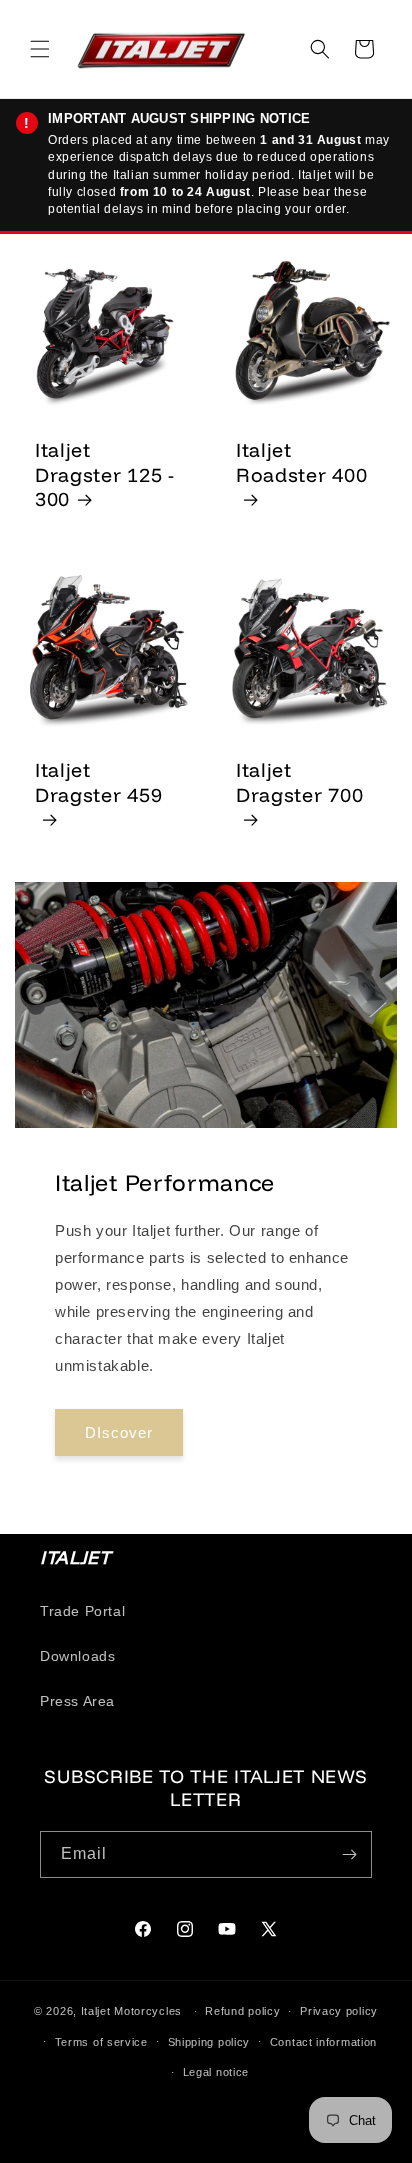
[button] (40, 49)
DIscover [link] (119, 1432)
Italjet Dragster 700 (299, 782)
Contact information (323, 2042)
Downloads (77, 1656)
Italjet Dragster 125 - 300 (105, 474)
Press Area (77, 1701)
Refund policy (242, 2011)
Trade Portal (82, 1611)
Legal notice (216, 2072)
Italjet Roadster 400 (301, 462)
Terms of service (101, 2042)
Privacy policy (339, 2011)
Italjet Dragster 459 (98, 782)
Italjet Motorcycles (131, 2011)
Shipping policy (209, 2042)
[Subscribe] (349, 1854)
